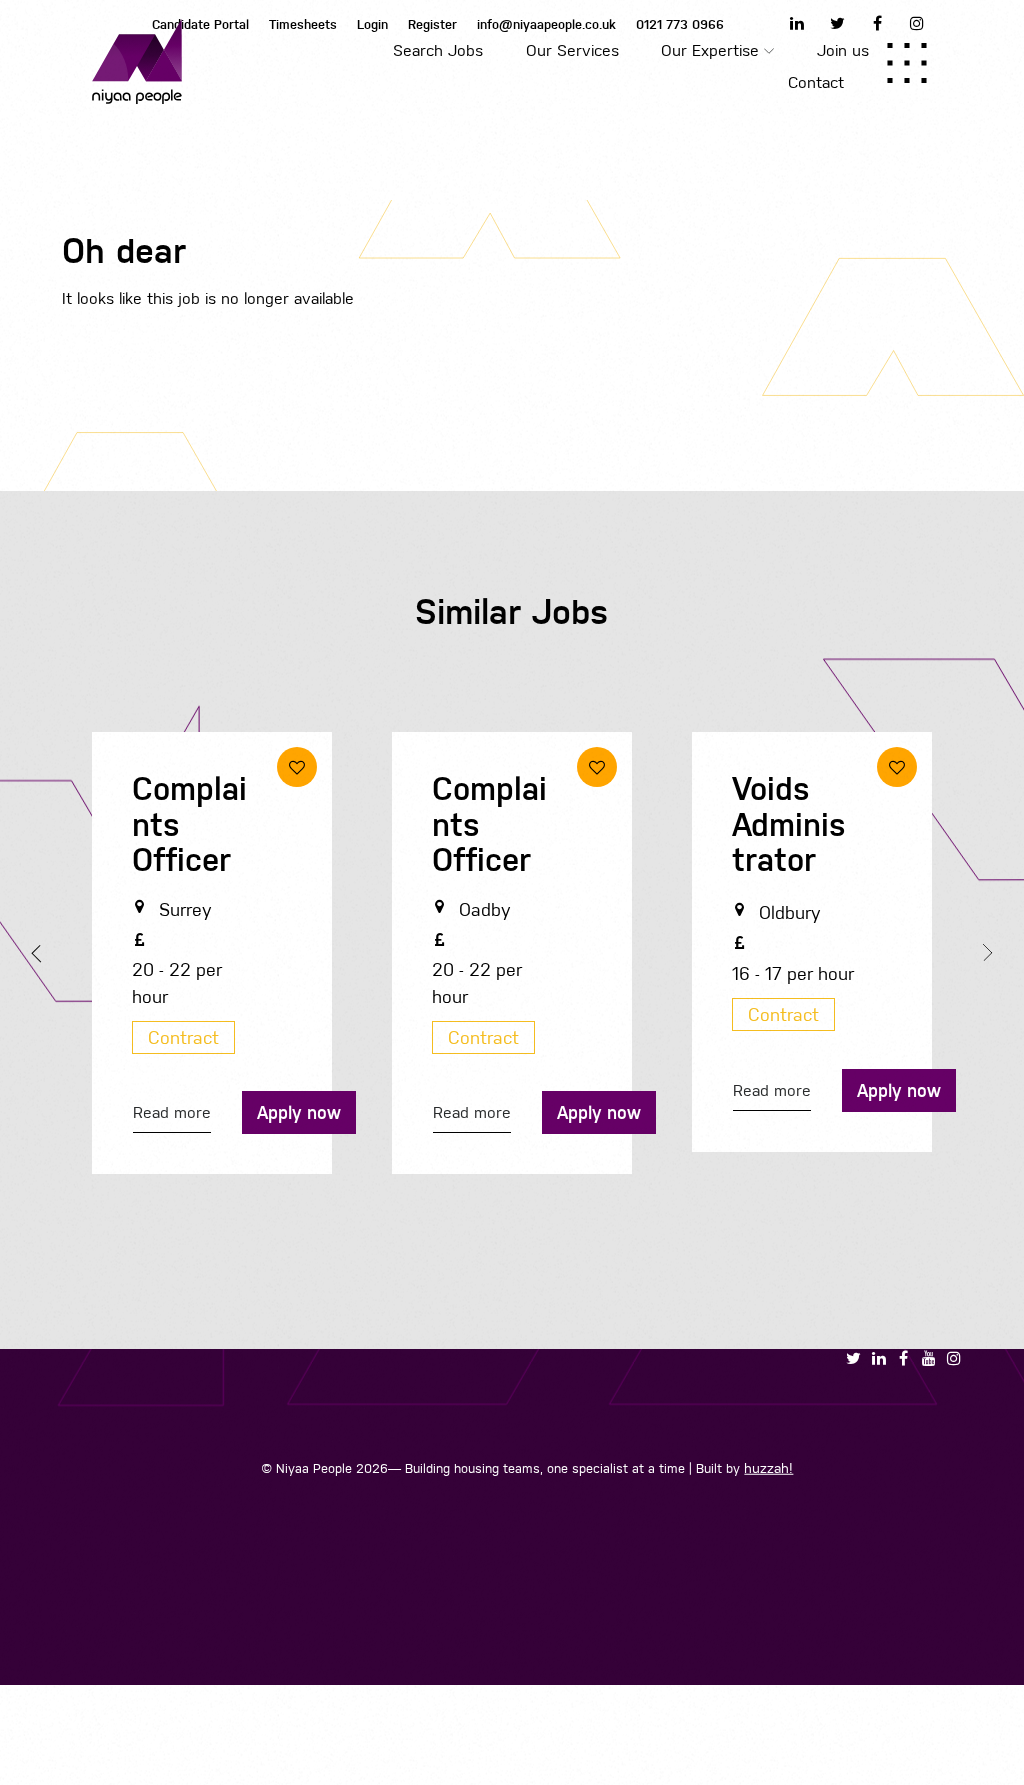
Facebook (877, 23)
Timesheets (303, 24)
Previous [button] (40, 954)
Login (372, 24)
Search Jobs (438, 50)
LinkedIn (797, 23)
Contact (816, 82)
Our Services (572, 50)
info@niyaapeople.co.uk (546, 24)
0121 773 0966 (680, 24)
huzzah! (768, 1468)
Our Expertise (710, 50)
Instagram (917, 23)
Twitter (837, 23)
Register (432, 24)
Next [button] (984, 952)
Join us (843, 50)
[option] (212, 958)
